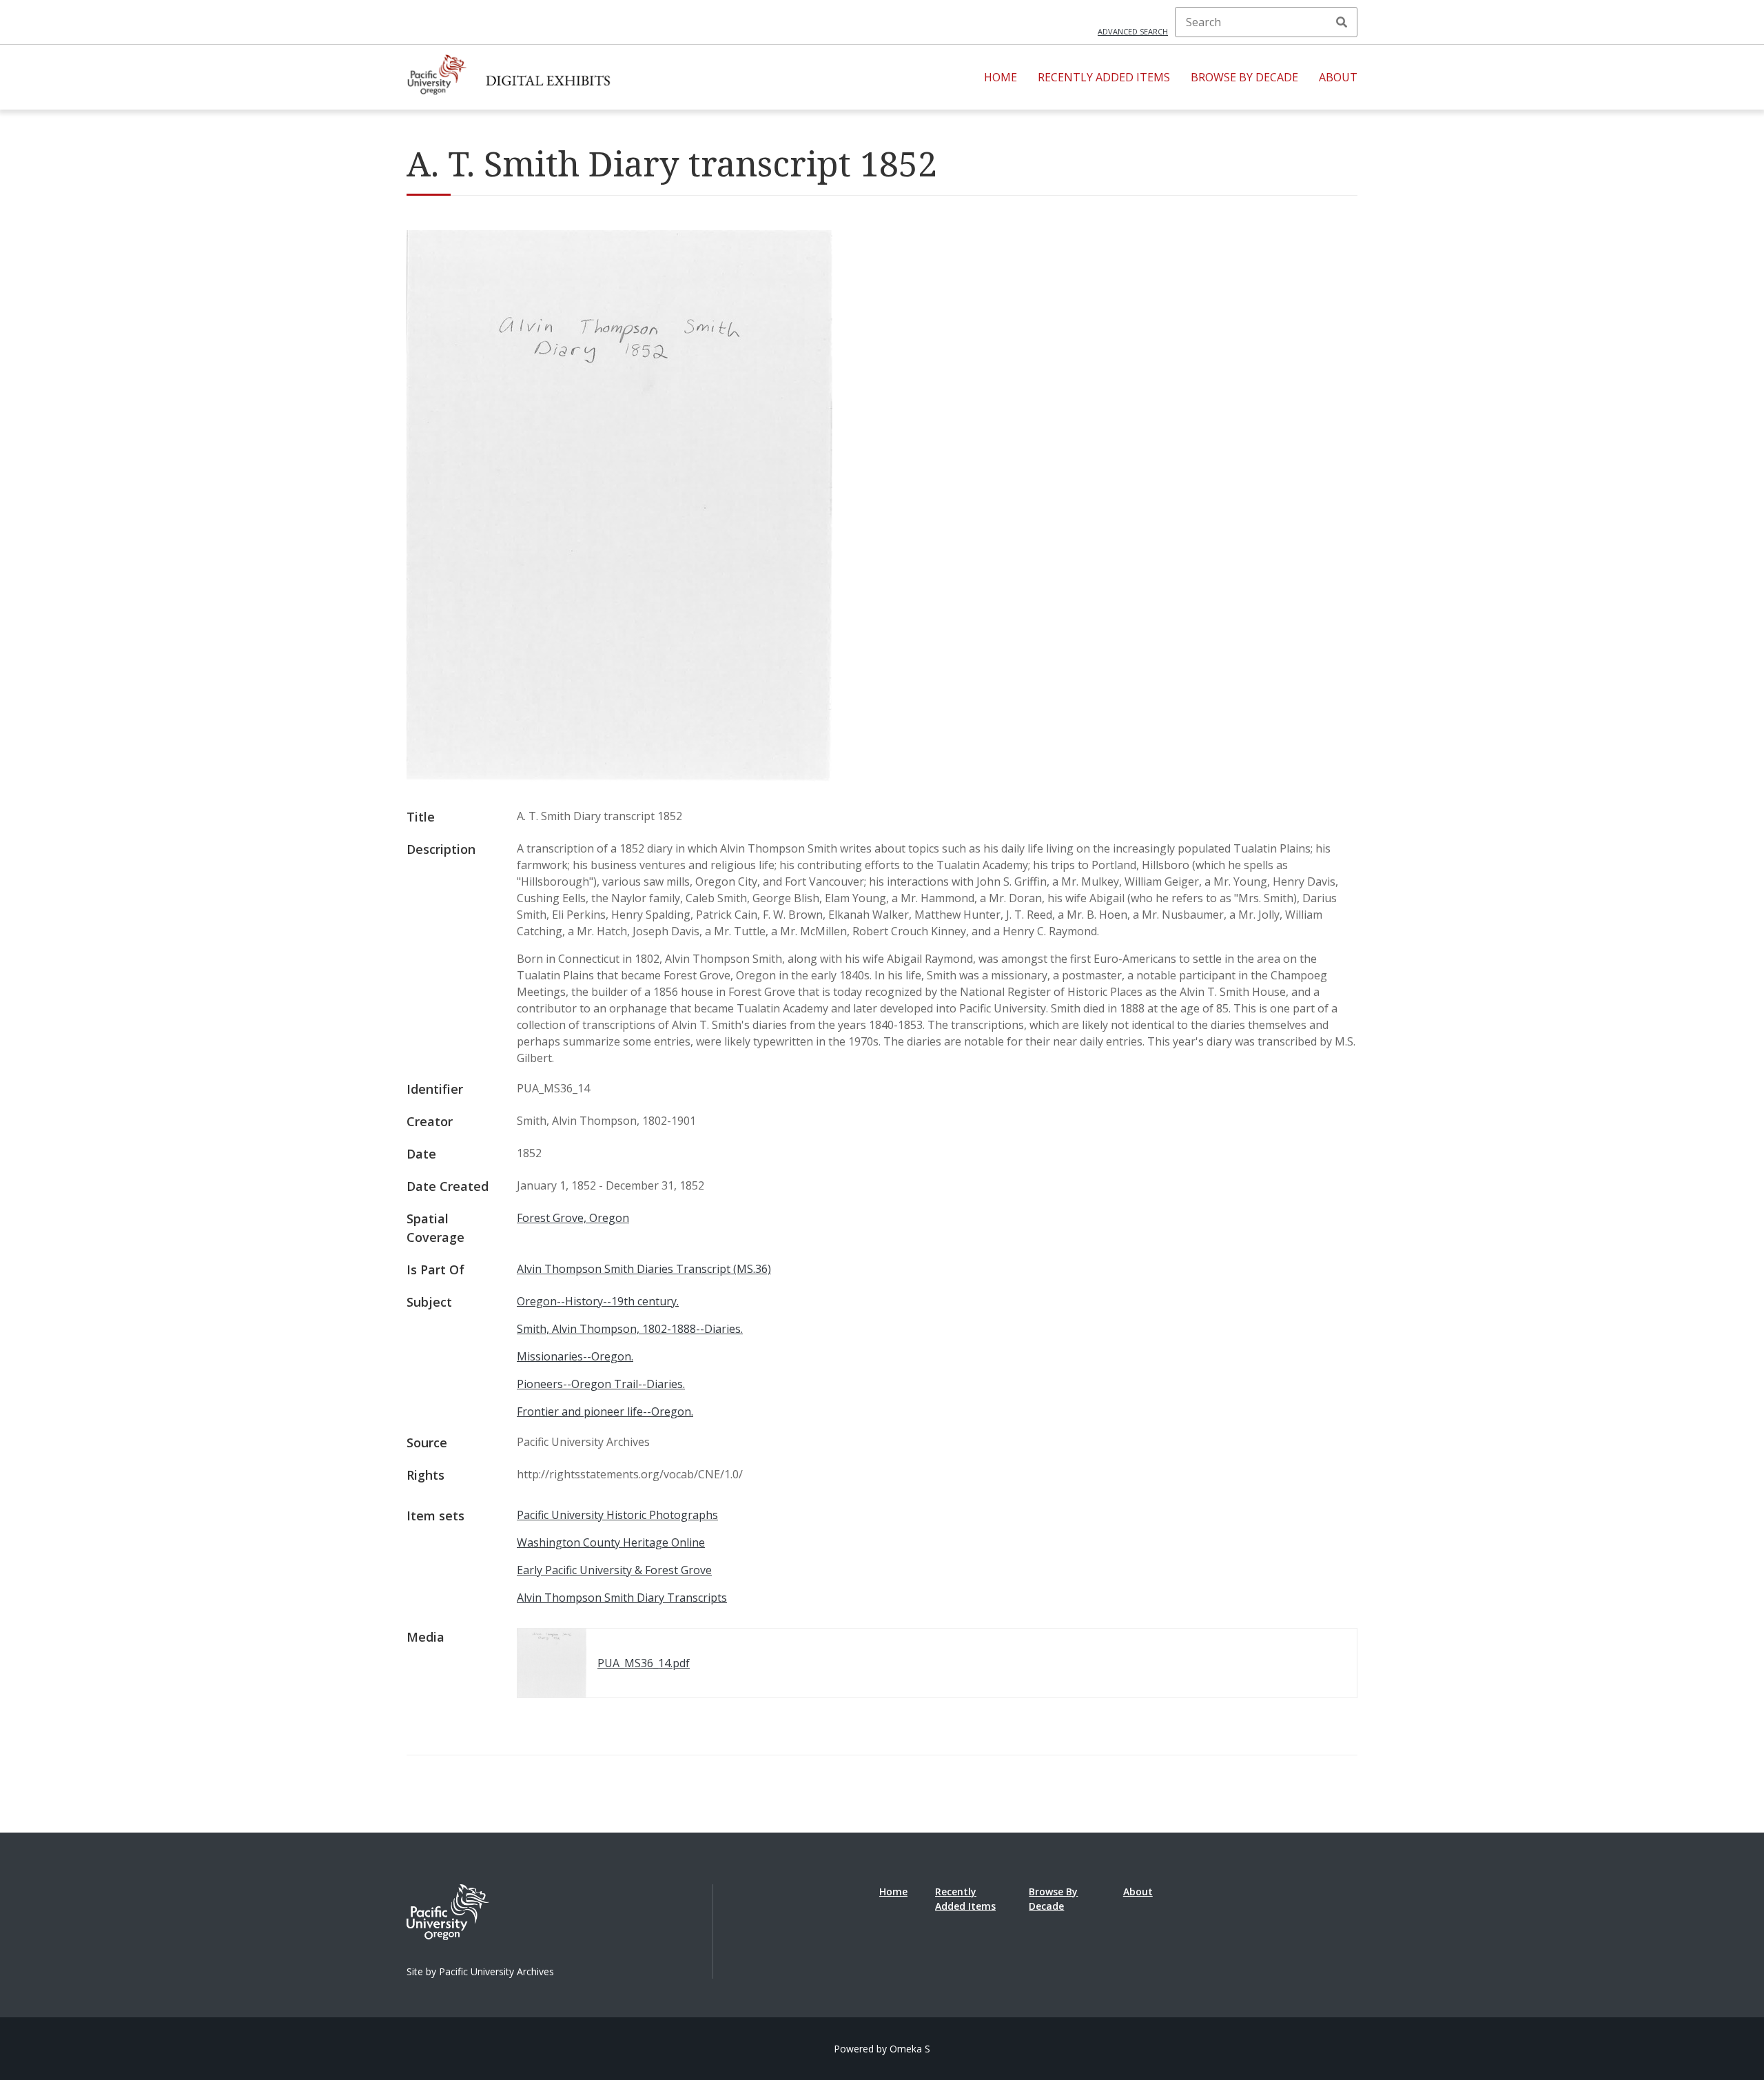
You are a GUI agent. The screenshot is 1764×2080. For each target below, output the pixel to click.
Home (1001, 77)
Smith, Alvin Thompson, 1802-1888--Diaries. (630, 1329)
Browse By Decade (1244, 77)
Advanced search (1133, 31)
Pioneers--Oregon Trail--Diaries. (601, 1384)
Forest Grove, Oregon (573, 1218)
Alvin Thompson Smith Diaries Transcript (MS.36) (644, 1269)
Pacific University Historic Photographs (617, 1515)
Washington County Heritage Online (611, 1542)
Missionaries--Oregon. (575, 1356)
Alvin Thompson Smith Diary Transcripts (622, 1598)
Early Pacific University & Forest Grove (614, 1570)
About (1338, 77)
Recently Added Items (1104, 77)
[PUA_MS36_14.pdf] (619, 777)
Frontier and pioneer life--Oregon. (605, 1411)
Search (1342, 22)
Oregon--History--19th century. (598, 1301)
